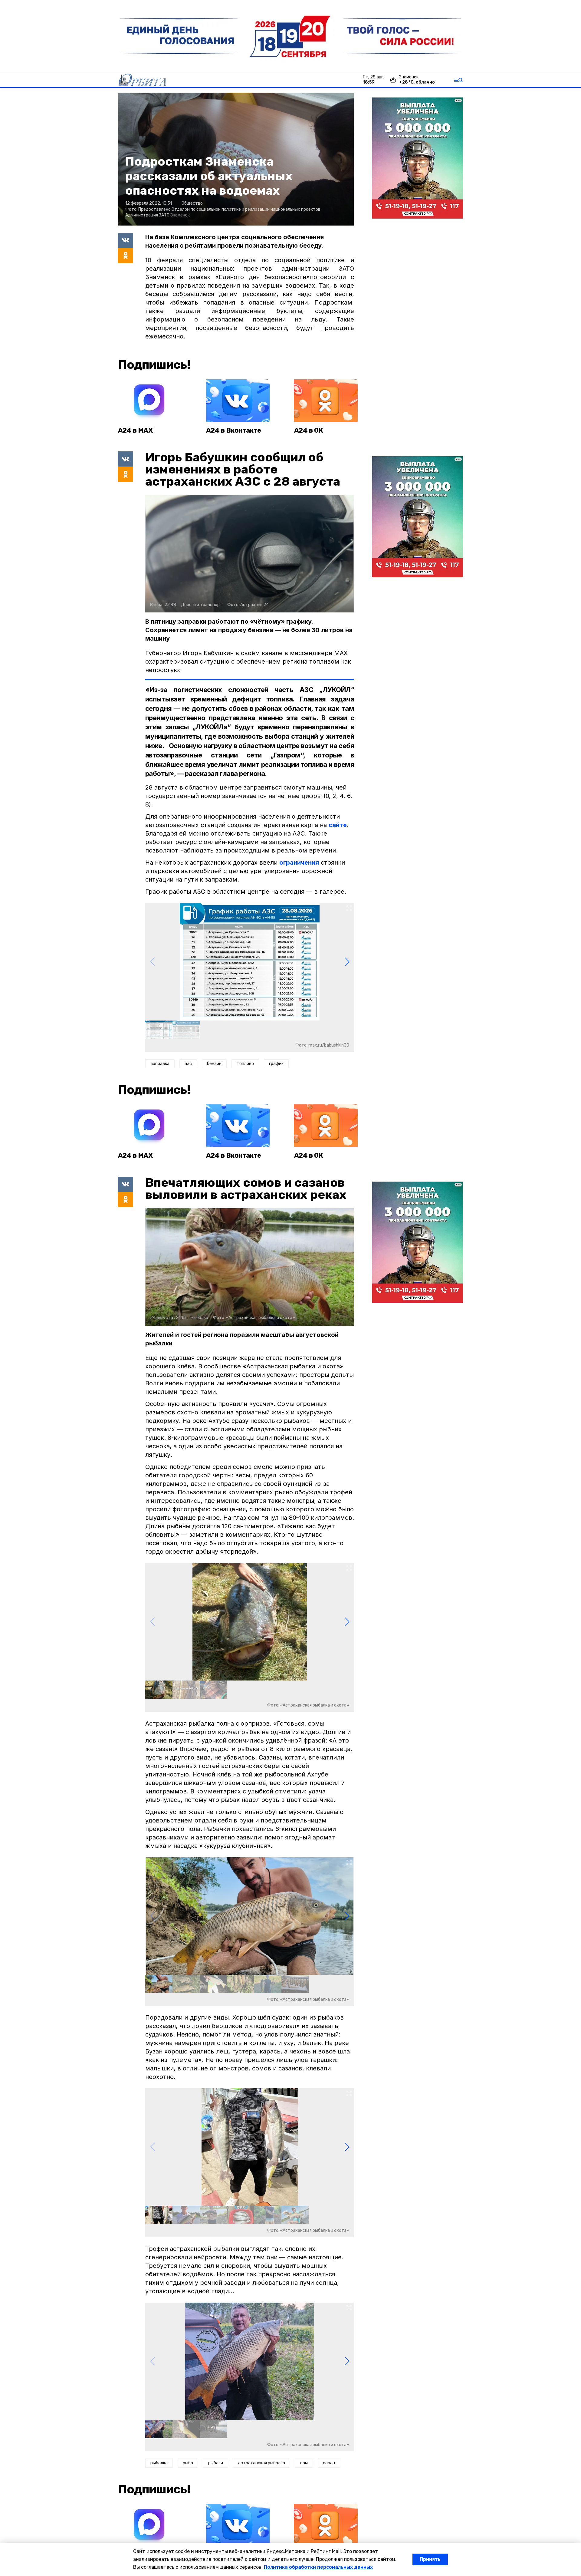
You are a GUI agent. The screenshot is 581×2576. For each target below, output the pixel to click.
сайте (338, 825)
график (276, 1064)
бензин (214, 1064)
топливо (245, 1064)
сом (304, 2463)
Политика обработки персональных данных (318, 2567)
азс (188, 1064)
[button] (347, 962)
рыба (188, 2463)
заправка (160, 1064)
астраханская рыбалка (262, 2463)
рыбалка (159, 2463)
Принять (430, 2559)
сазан (329, 2463)
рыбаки (216, 2463)
